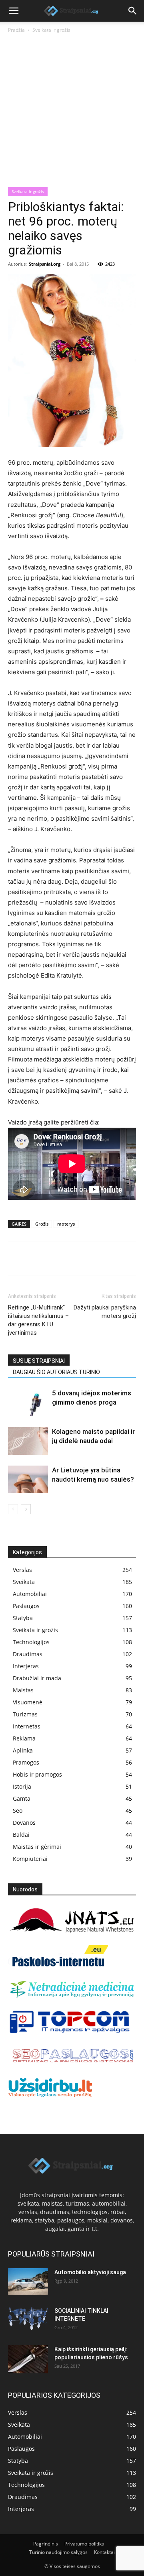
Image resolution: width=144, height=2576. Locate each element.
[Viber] (90, 1259)
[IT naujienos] (70, 2032)
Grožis (42, 1224)
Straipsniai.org (45, 264)
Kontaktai (104, 2552)
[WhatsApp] (71, 1259)
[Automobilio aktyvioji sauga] (28, 2282)
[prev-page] (13, 1509)
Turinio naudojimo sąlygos (58, 2552)
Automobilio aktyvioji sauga (90, 2272)
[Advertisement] (72, 111)
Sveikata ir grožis (51, 30)
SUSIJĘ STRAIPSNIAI (39, 1361)
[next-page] (26, 1509)
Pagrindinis (46, 2544)
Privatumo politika (84, 2544)
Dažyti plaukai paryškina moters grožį (105, 1312)
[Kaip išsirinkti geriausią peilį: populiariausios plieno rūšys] (28, 2359)
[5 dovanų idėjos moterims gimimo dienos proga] (28, 1402)
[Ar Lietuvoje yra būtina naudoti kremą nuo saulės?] (28, 1479)
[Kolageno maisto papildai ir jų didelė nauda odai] (28, 1441)
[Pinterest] (53, 1259)
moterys (66, 1224)
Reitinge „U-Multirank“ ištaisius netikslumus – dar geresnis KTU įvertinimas (38, 1320)
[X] (34, 1259)
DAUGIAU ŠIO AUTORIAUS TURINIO (56, 1372)
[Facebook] (16, 1259)
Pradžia (16, 30)
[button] (14, 11)
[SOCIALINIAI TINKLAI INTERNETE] (28, 2319)
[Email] (108, 1259)
